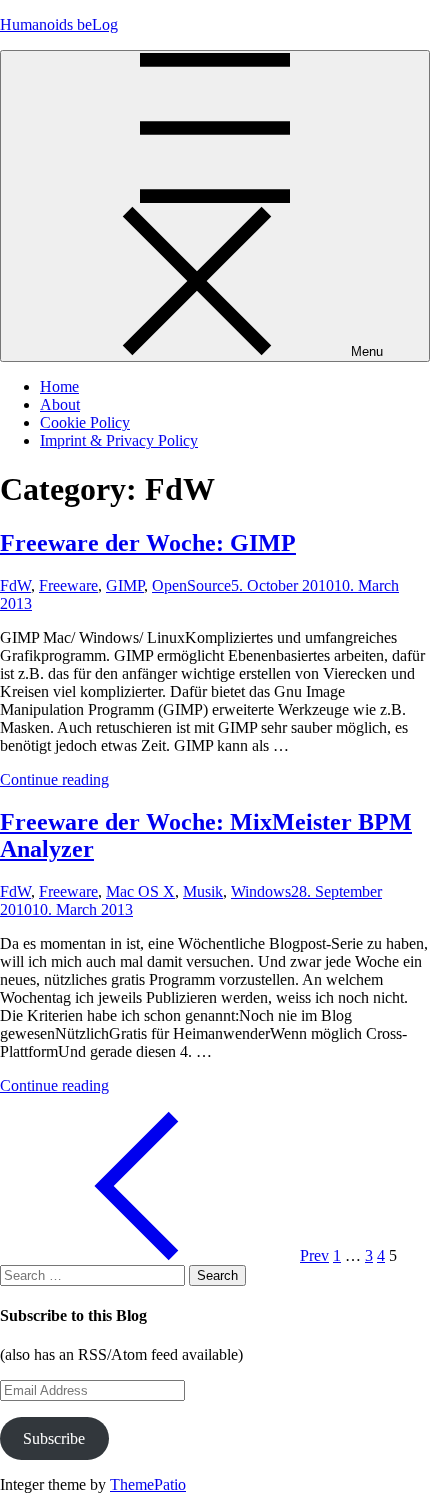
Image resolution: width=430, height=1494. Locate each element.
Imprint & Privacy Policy (119, 440)
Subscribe (54, 1438)
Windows (261, 891)
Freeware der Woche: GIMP (148, 543)
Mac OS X (140, 891)
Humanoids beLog (59, 24)
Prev (314, 1255)
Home (59, 386)
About (60, 404)
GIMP (125, 585)
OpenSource (191, 585)
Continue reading (54, 779)
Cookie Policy (85, 422)
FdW (15, 585)
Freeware (68, 585)
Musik (203, 891)
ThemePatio (148, 1484)
